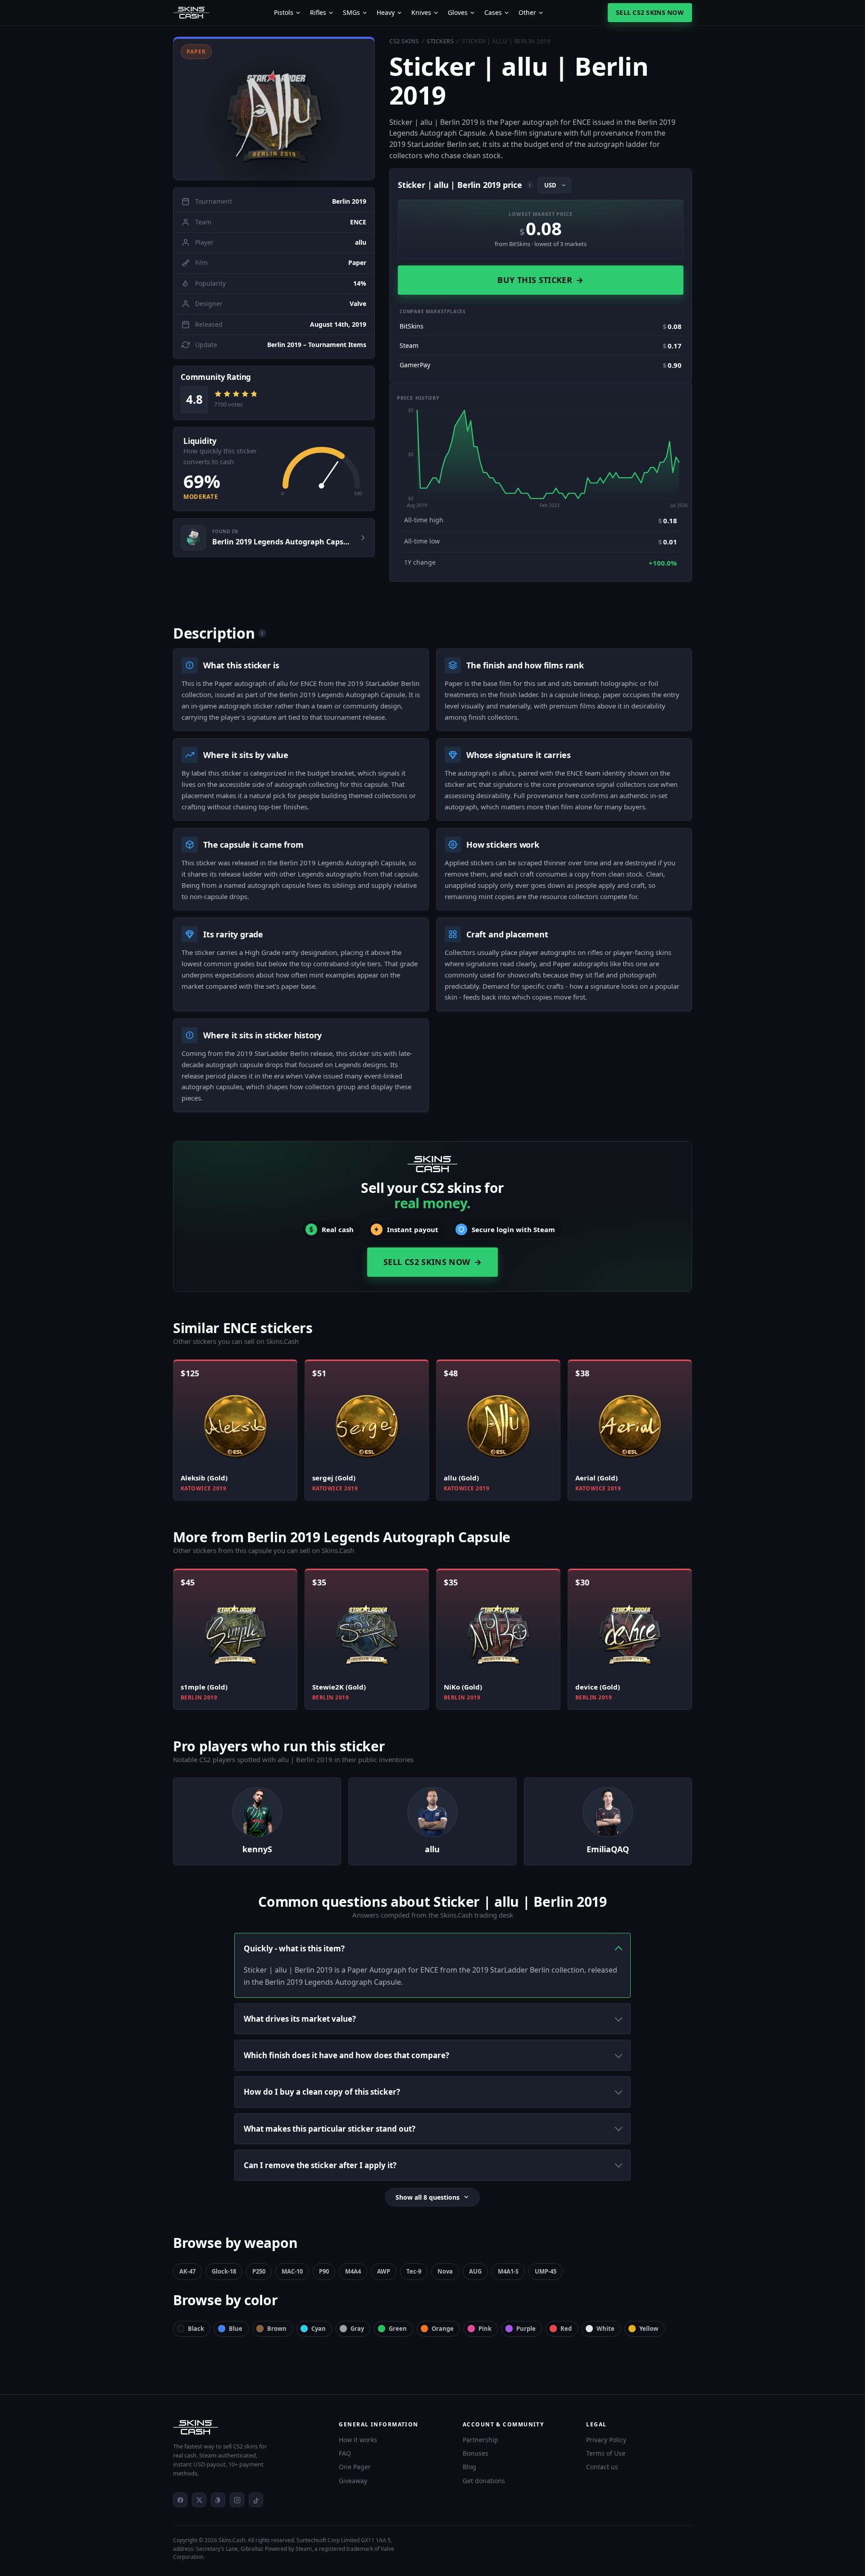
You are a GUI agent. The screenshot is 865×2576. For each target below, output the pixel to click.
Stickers (440, 41)
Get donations (484, 2481)
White (605, 2329)
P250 (259, 2271)
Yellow (649, 2329)
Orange (443, 2329)
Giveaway (353, 2481)
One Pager (355, 2467)
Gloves (458, 13)
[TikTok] (256, 2500)
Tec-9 (414, 2271)
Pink (485, 2329)
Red (566, 2329)
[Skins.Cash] (247, 2427)
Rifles (318, 13)
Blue (236, 2329)
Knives (421, 13)
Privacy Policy (606, 2440)
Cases (493, 13)
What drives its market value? (300, 2019)
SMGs (351, 13)
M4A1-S (508, 2271)
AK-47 (187, 2271)
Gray (357, 2329)
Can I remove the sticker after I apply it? (320, 2165)
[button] (274, 108)
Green (398, 2329)
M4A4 (353, 2271)
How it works (358, 2440)
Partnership (480, 2440)
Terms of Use (606, 2453)
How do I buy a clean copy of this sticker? (322, 2092)
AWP (384, 2271)
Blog (469, 2467)
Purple (526, 2329)
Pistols (284, 13)
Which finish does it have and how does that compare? (346, 2055)
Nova (445, 2271)
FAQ (345, 2453)
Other (527, 13)
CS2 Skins (404, 41)
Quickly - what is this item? (294, 1948)
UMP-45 (546, 2271)
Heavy (386, 13)
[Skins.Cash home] (191, 13)
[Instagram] (237, 2500)
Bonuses (476, 2453)
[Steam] (218, 2500)
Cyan (319, 2329)
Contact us (602, 2467)
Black (196, 2329)
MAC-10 (292, 2271)
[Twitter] (199, 2500)
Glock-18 (224, 2271)
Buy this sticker (540, 280)
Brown (277, 2329)
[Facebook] (180, 2500)
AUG (475, 2271)
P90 (324, 2271)
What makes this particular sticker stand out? (330, 2129)
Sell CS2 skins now (650, 12)
